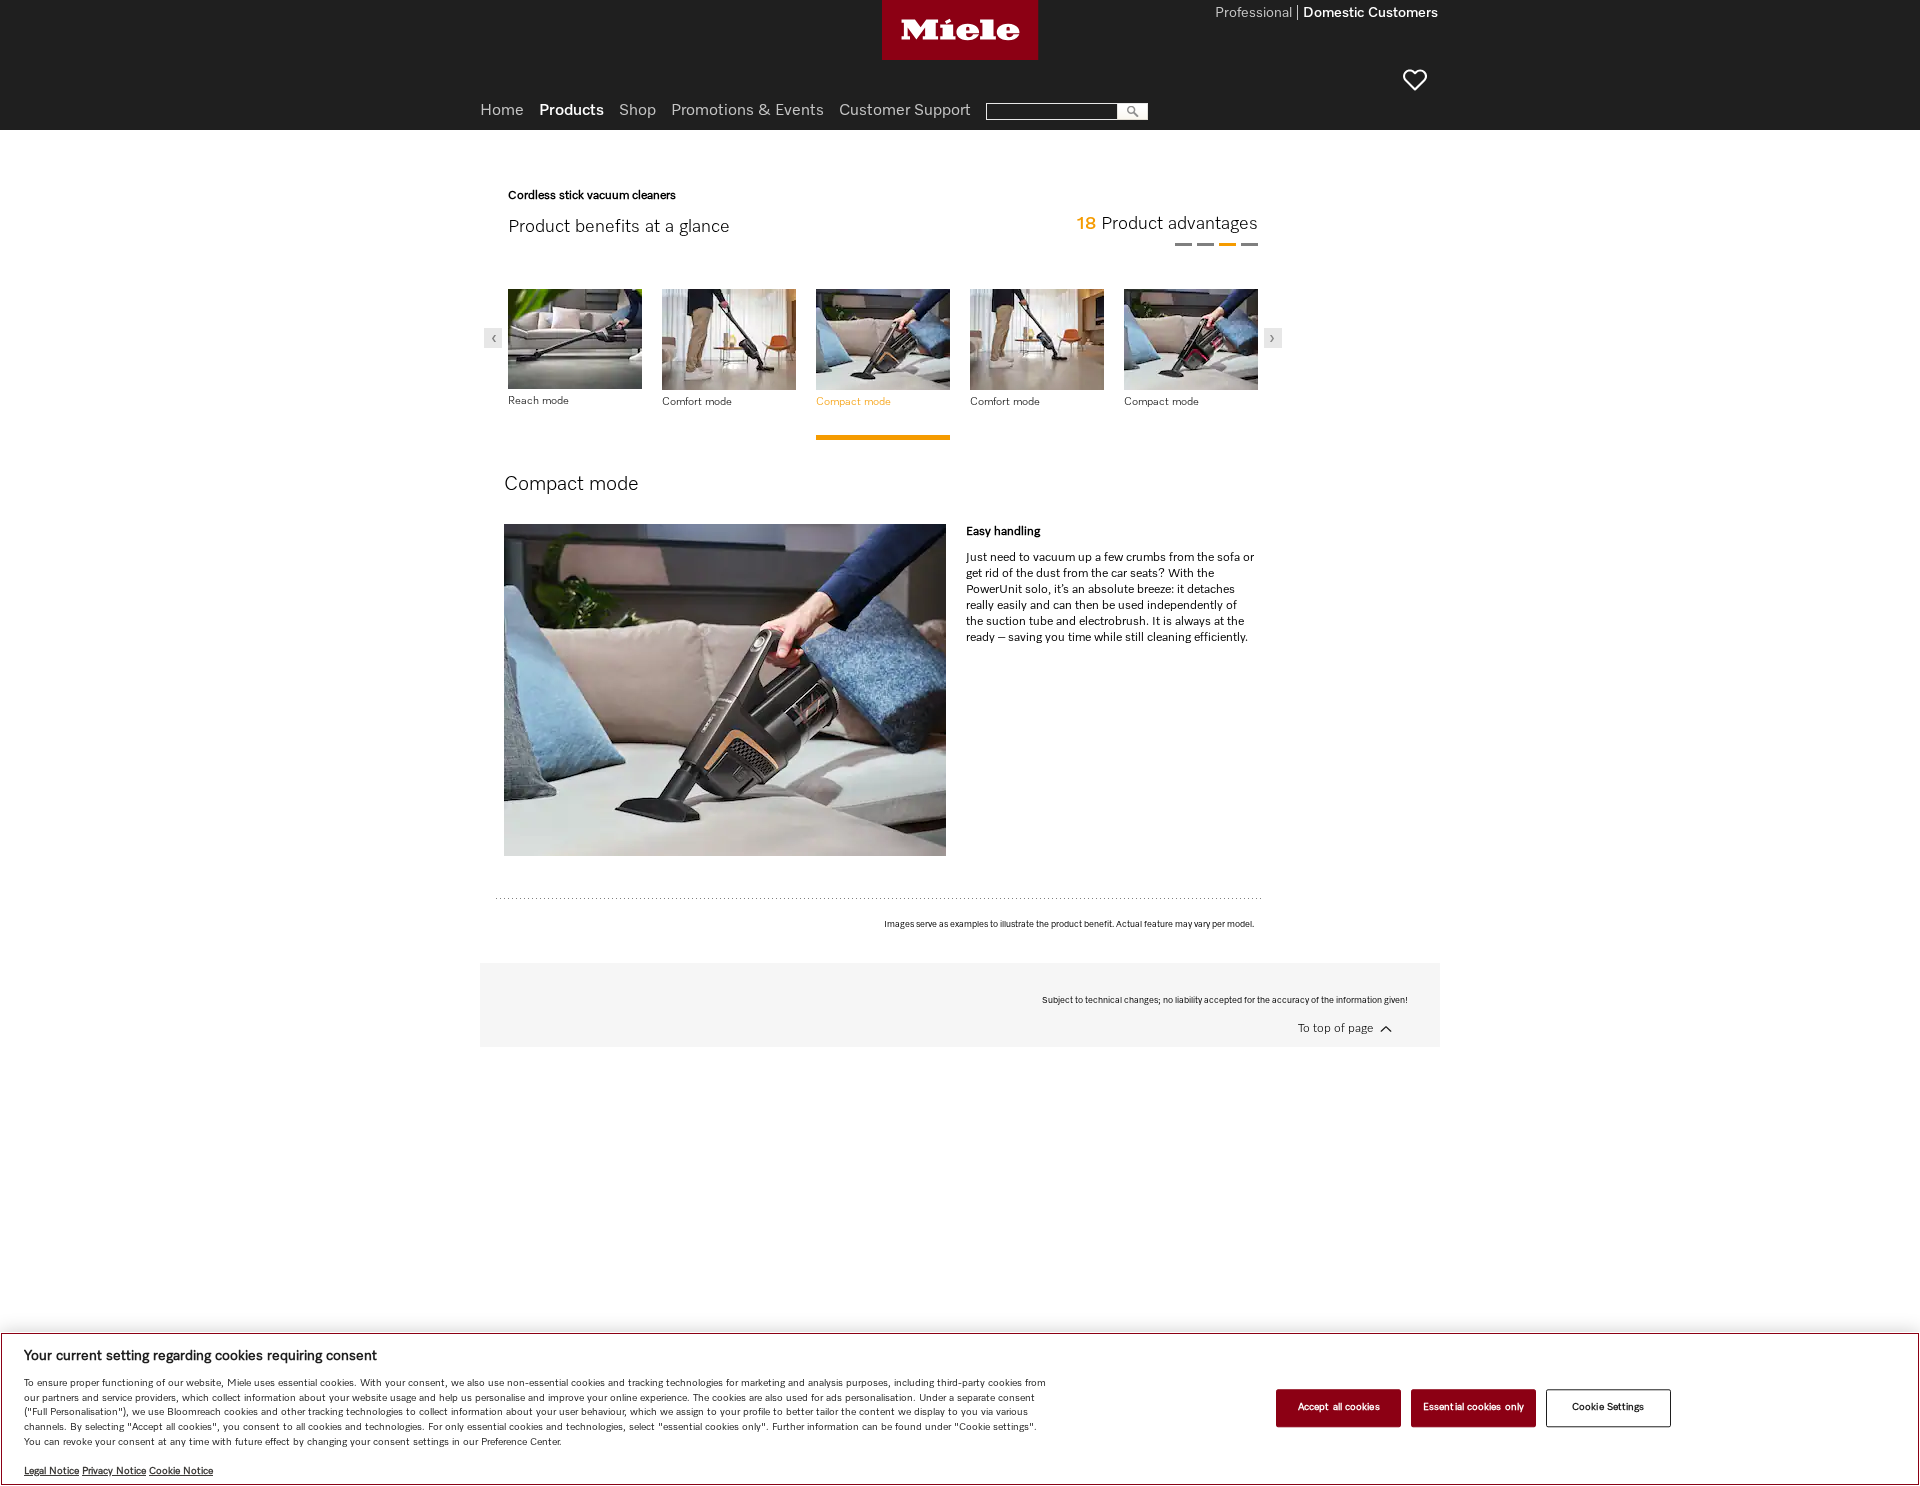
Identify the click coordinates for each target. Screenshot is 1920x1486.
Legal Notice (51, 1471)
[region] (960, 1409)
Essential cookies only (1473, 1407)
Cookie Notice (181, 1471)
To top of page (1335, 1029)
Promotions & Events (747, 111)
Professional (1253, 14)
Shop (637, 111)
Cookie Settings (1608, 1407)
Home (502, 111)
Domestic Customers (1370, 14)
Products (571, 111)
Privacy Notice (114, 1471)
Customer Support (905, 111)
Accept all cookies (1339, 1407)
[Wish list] (1415, 80)
